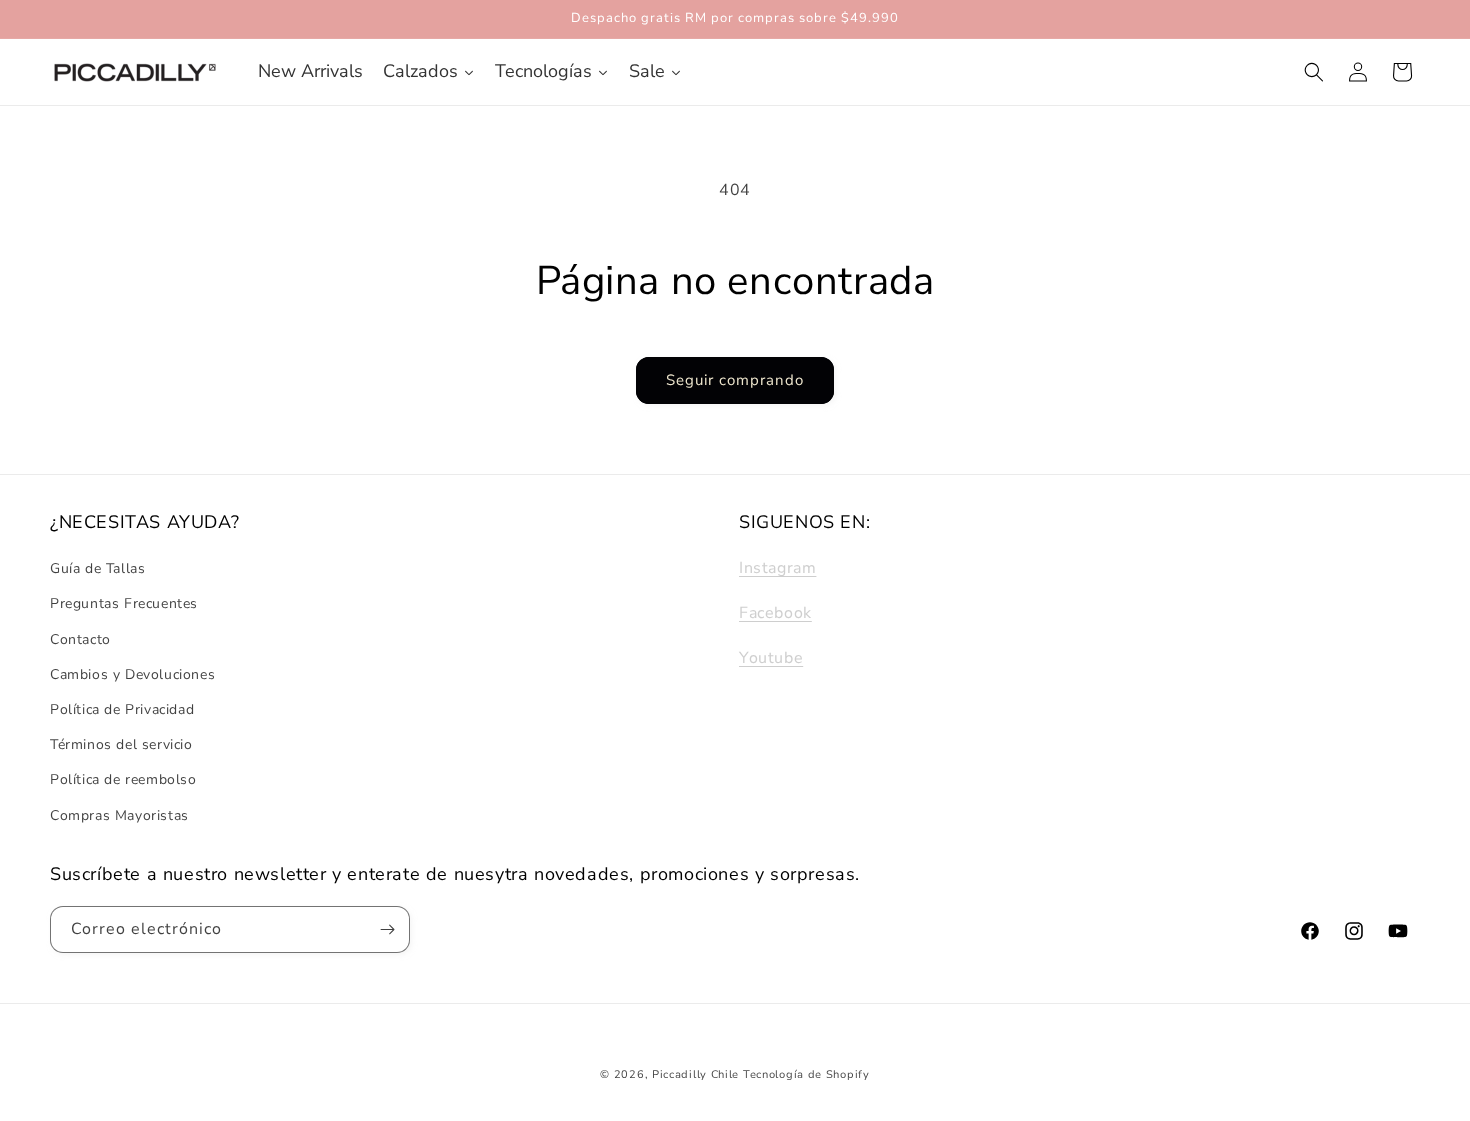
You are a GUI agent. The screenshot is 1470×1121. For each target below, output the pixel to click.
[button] (1314, 72)
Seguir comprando (735, 380)
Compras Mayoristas (119, 815)
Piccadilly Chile (695, 1074)
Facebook (775, 613)
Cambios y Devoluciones (132, 674)
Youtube (771, 658)
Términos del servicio (121, 744)
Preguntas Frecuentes (124, 604)
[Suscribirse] (387, 929)
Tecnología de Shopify (806, 1074)
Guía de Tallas (97, 568)
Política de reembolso (123, 780)
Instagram (777, 568)
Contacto (80, 639)
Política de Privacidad (122, 709)
